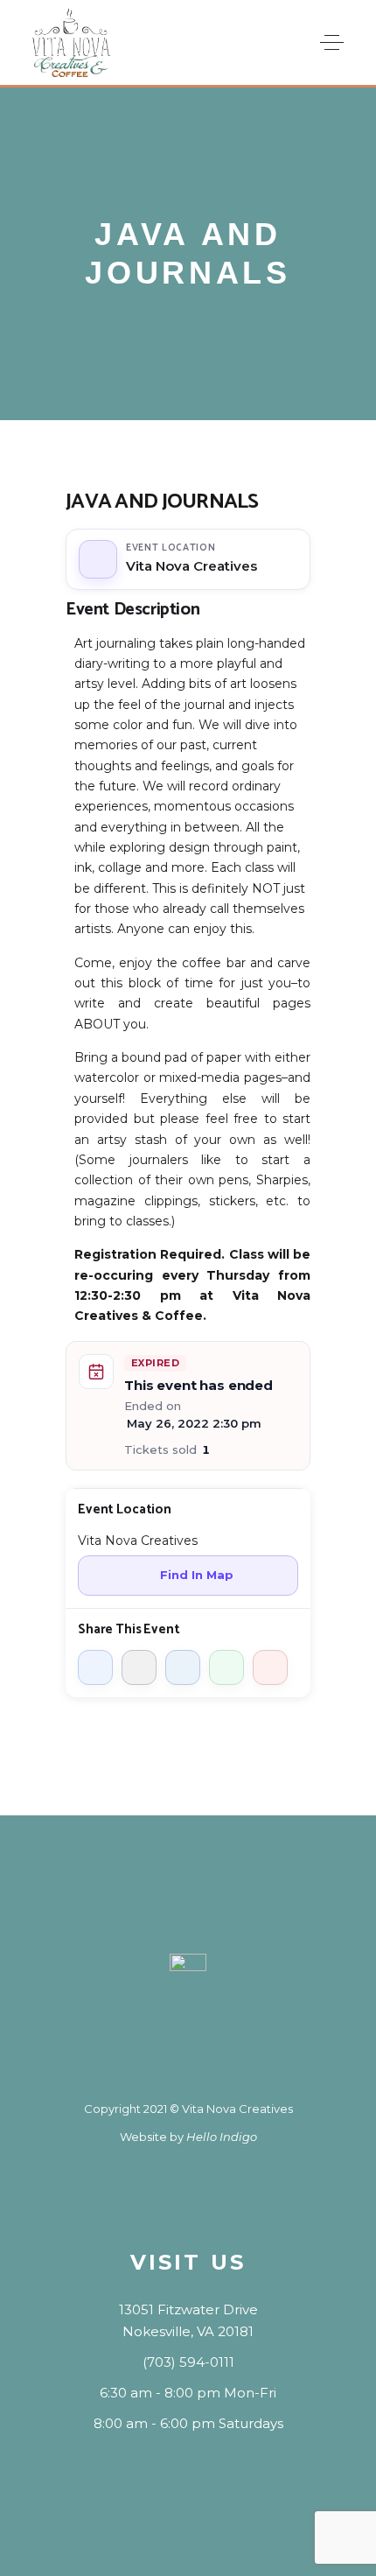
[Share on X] (139, 1667)
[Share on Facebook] (95, 1667)
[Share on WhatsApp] (226, 1667)
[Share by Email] (270, 1667)
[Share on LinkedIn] (183, 1667)
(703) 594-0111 (188, 2362)
